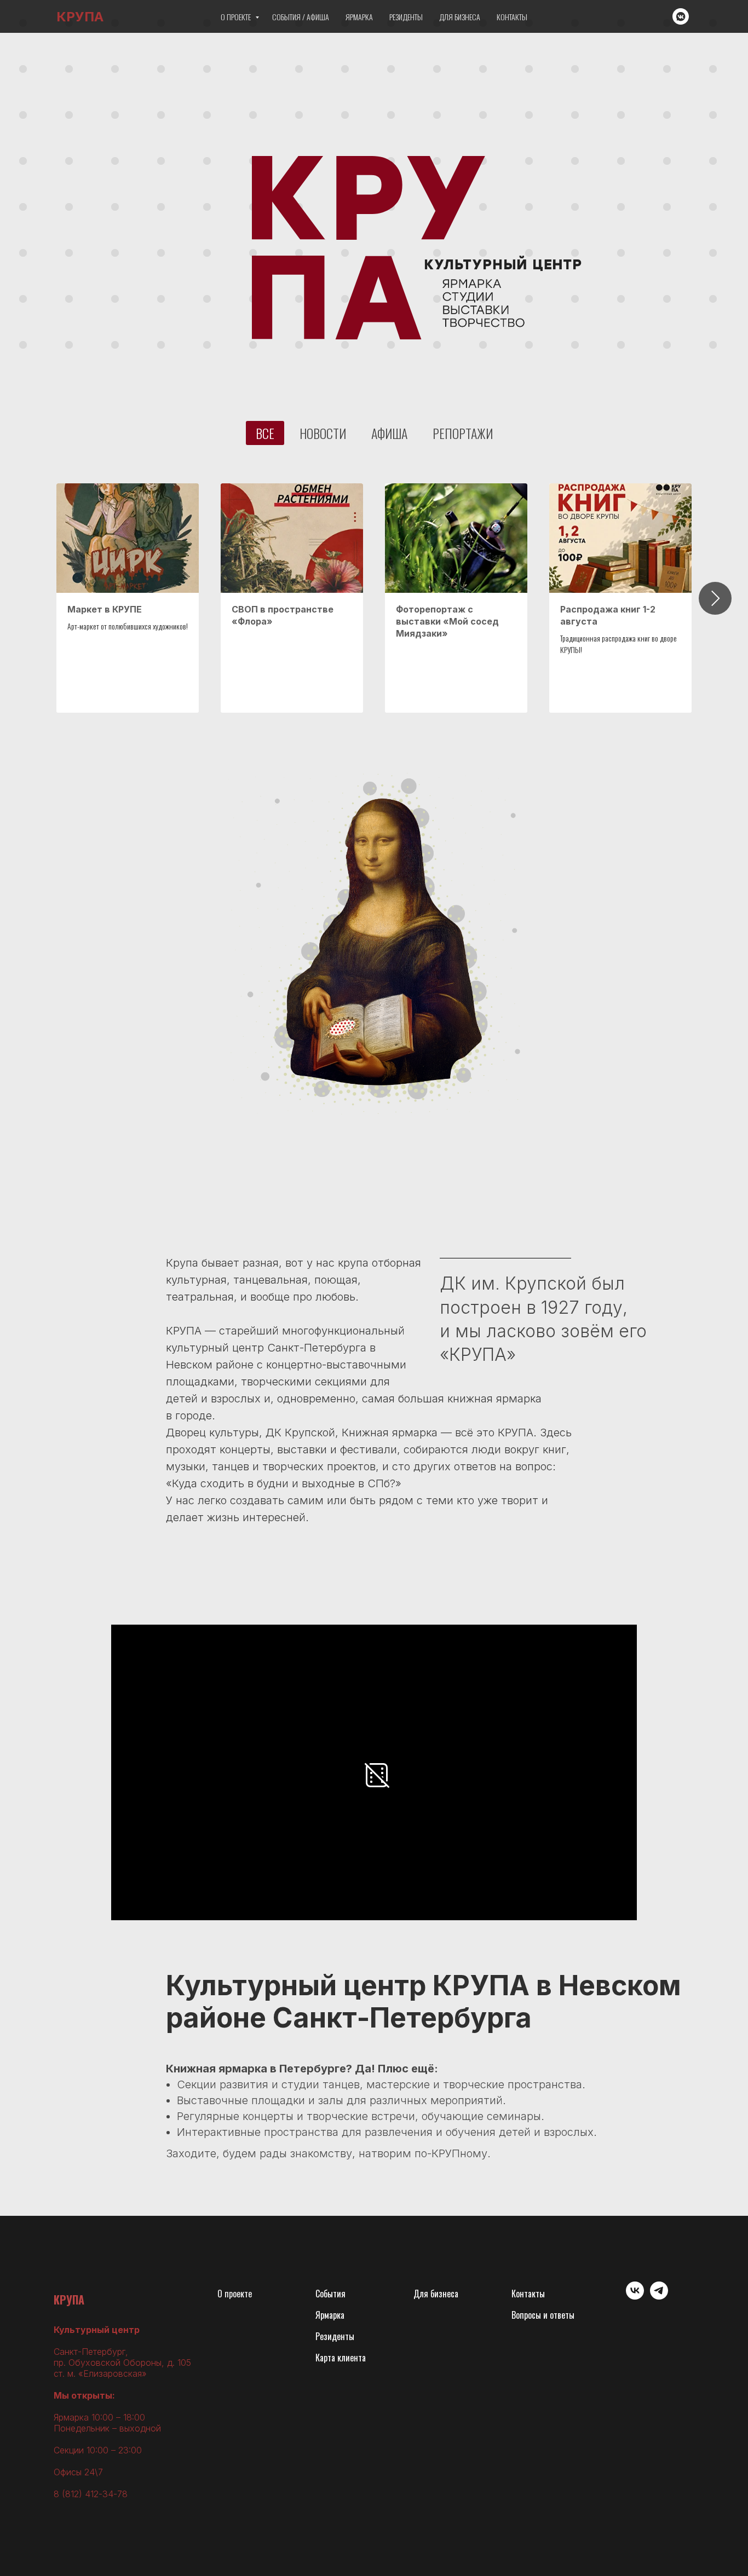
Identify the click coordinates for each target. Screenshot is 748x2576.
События (330, 2294)
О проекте (237, 17)
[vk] (635, 2297)
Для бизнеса (460, 17)
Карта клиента (341, 2358)
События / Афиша (301, 17)
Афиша (389, 433)
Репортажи (463, 433)
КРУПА (69, 2300)
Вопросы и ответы (543, 2315)
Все (265, 433)
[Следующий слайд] (715, 598)
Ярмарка (359, 17)
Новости (323, 433)
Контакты (512, 17)
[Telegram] (659, 2297)
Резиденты (406, 17)
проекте (238, 2294)
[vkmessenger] (681, 16)
